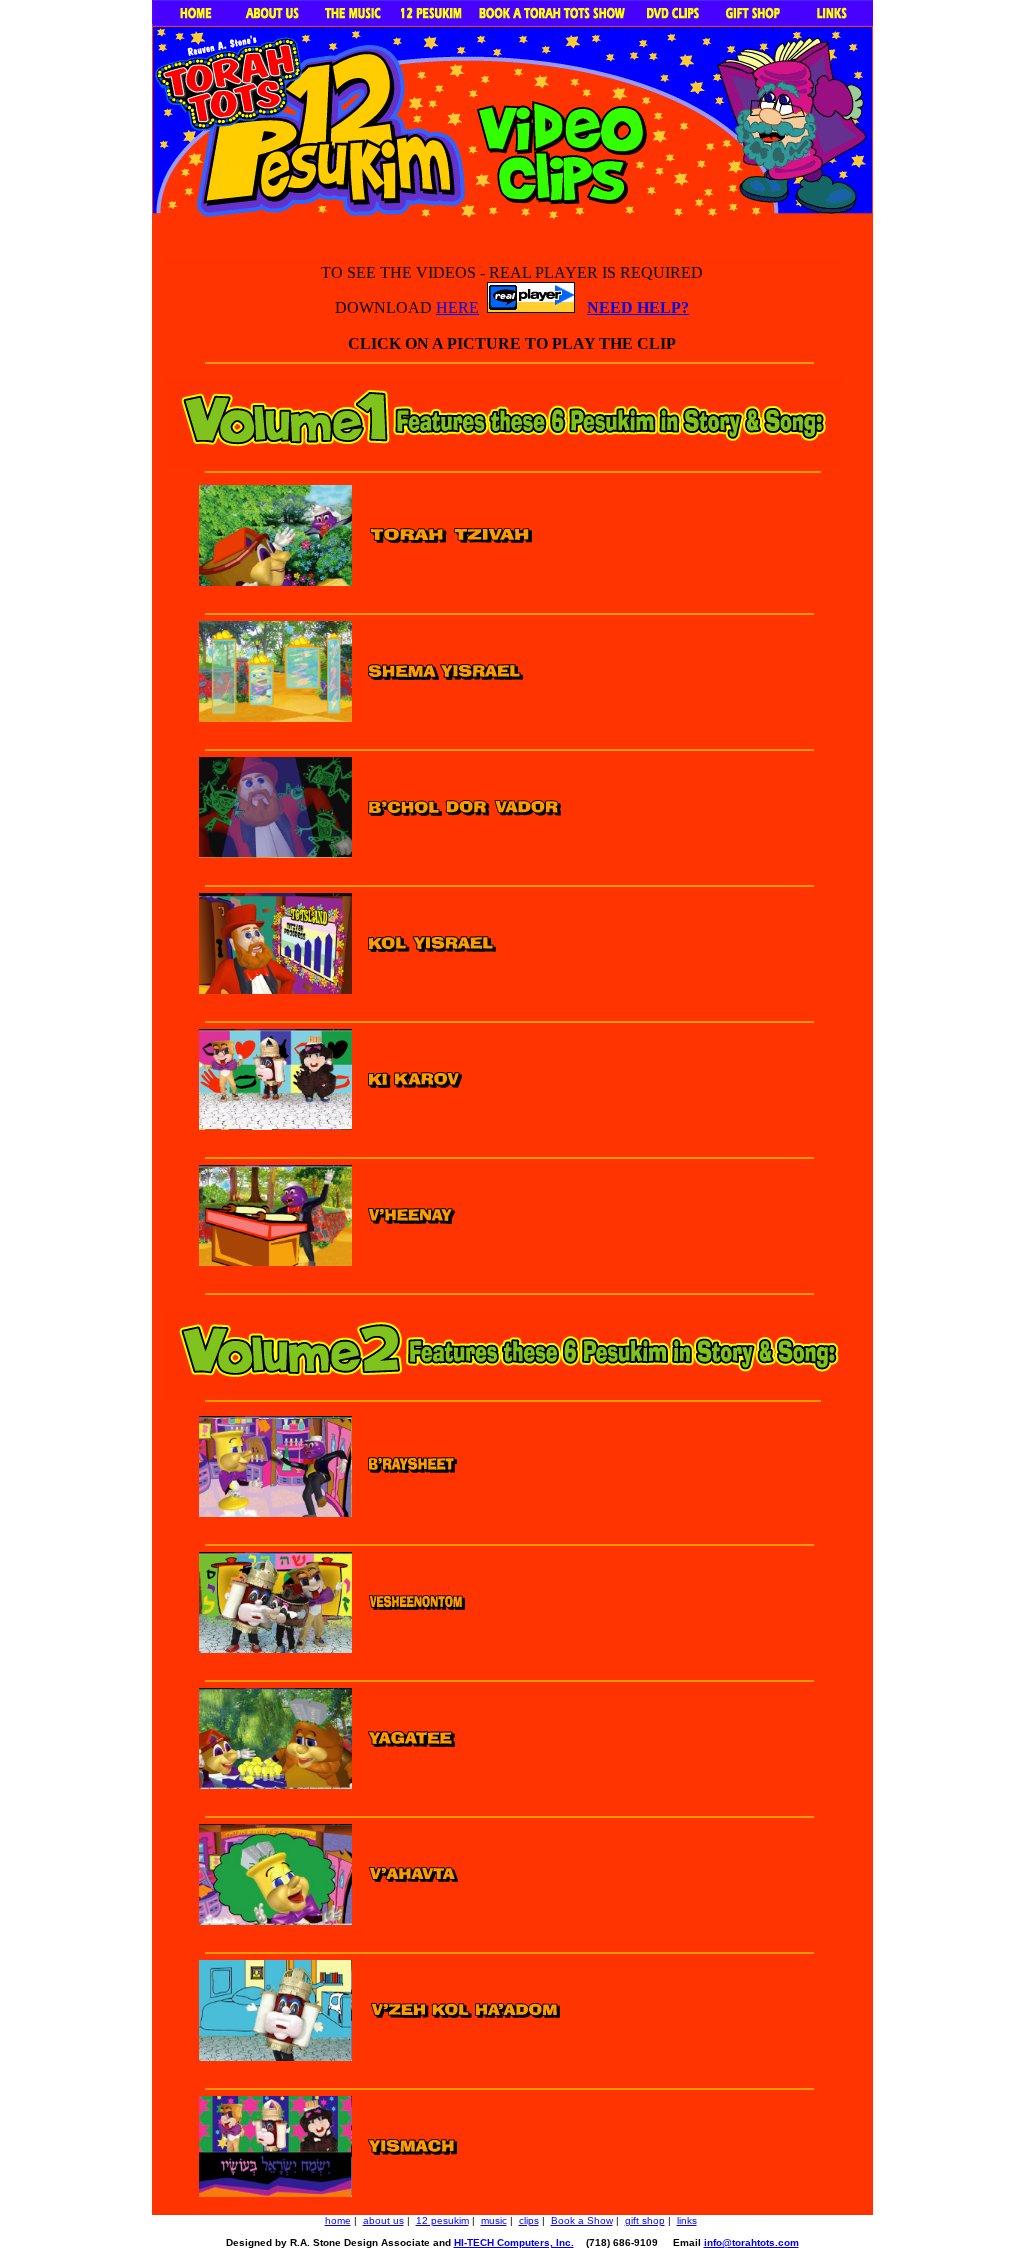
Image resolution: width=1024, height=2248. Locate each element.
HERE (457, 307)
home (338, 2220)
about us (383, 2220)
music (494, 2220)
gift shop (645, 2220)
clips (529, 2220)
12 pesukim (442, 2220)
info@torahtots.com (751, 2242)
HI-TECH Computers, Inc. (514, 2242)
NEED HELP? (638, 307)
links (687, 2220)
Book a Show (582, 2220)
